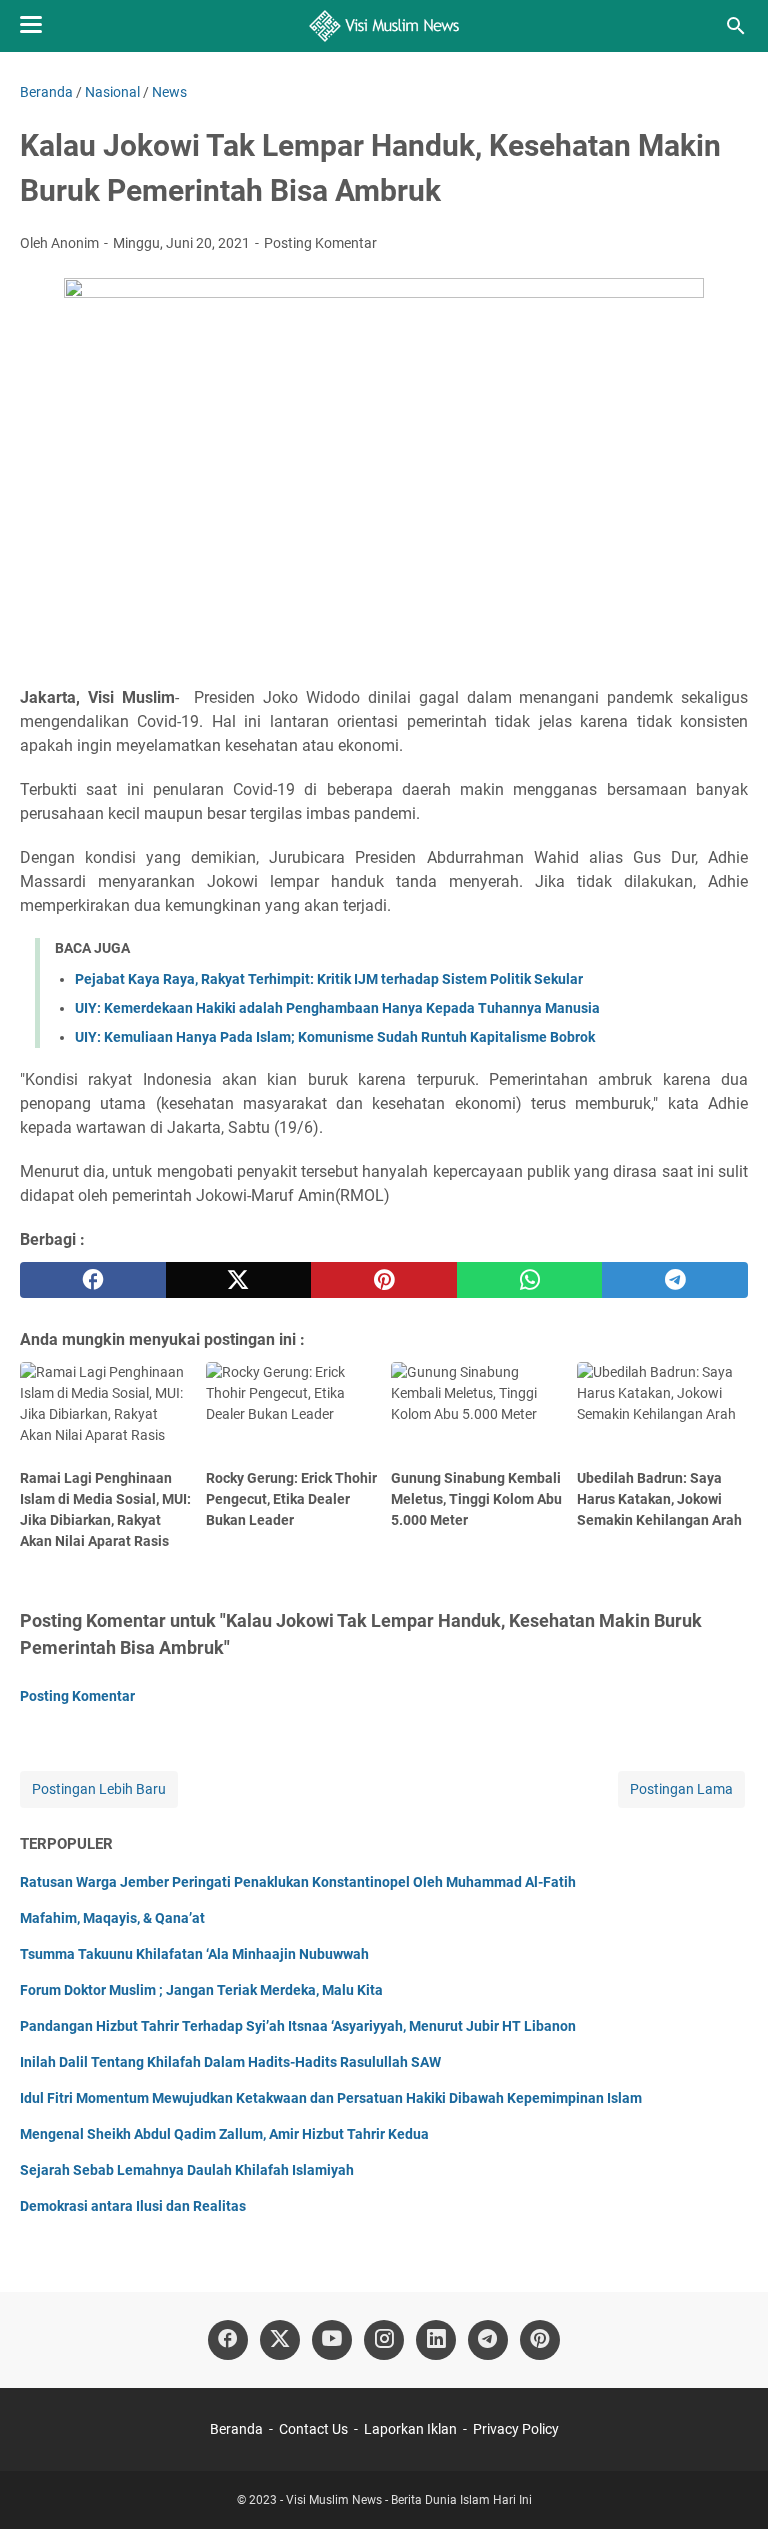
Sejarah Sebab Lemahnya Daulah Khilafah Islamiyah (187, 2170)
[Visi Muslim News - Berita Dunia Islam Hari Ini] (384, 26)
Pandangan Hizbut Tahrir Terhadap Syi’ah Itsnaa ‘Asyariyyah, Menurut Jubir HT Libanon (298, 2026)
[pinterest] (384, 1280)
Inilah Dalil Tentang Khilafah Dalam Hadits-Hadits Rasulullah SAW (230, 2062)
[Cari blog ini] (736, 26)
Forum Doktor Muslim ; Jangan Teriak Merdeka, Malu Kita (201, 1990)
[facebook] (93, 1280)
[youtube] (332, 2340)
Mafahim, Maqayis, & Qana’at (112, 1918)
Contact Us (313, 2429)
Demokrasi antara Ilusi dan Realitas (133, 2206)
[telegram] (675, 1280)
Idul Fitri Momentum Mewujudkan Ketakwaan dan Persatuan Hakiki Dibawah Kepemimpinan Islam (331, 2098)
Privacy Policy (516, 2429)
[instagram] (384, 2340)
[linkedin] (436, 2340)
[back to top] (728, 2484)
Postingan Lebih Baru (99, 1789)
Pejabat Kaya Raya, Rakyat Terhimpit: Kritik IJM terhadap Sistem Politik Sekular (329, 979)
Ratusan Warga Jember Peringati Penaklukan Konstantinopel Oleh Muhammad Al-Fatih (298, 1882)
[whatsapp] (530, 1280)
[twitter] (239, 1280)
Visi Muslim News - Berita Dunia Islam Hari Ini (409, 2500)
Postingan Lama (681, 1789)
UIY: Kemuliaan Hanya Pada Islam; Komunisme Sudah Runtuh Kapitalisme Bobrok (335, 1037)
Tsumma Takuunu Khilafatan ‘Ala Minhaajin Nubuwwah (194, 1954)
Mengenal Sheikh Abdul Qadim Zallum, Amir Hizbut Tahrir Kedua (224, 2134)
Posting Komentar (320, 243)
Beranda (236, 2429)
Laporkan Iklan (410, 2429)
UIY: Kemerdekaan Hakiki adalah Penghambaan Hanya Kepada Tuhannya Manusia (337, 1008)
